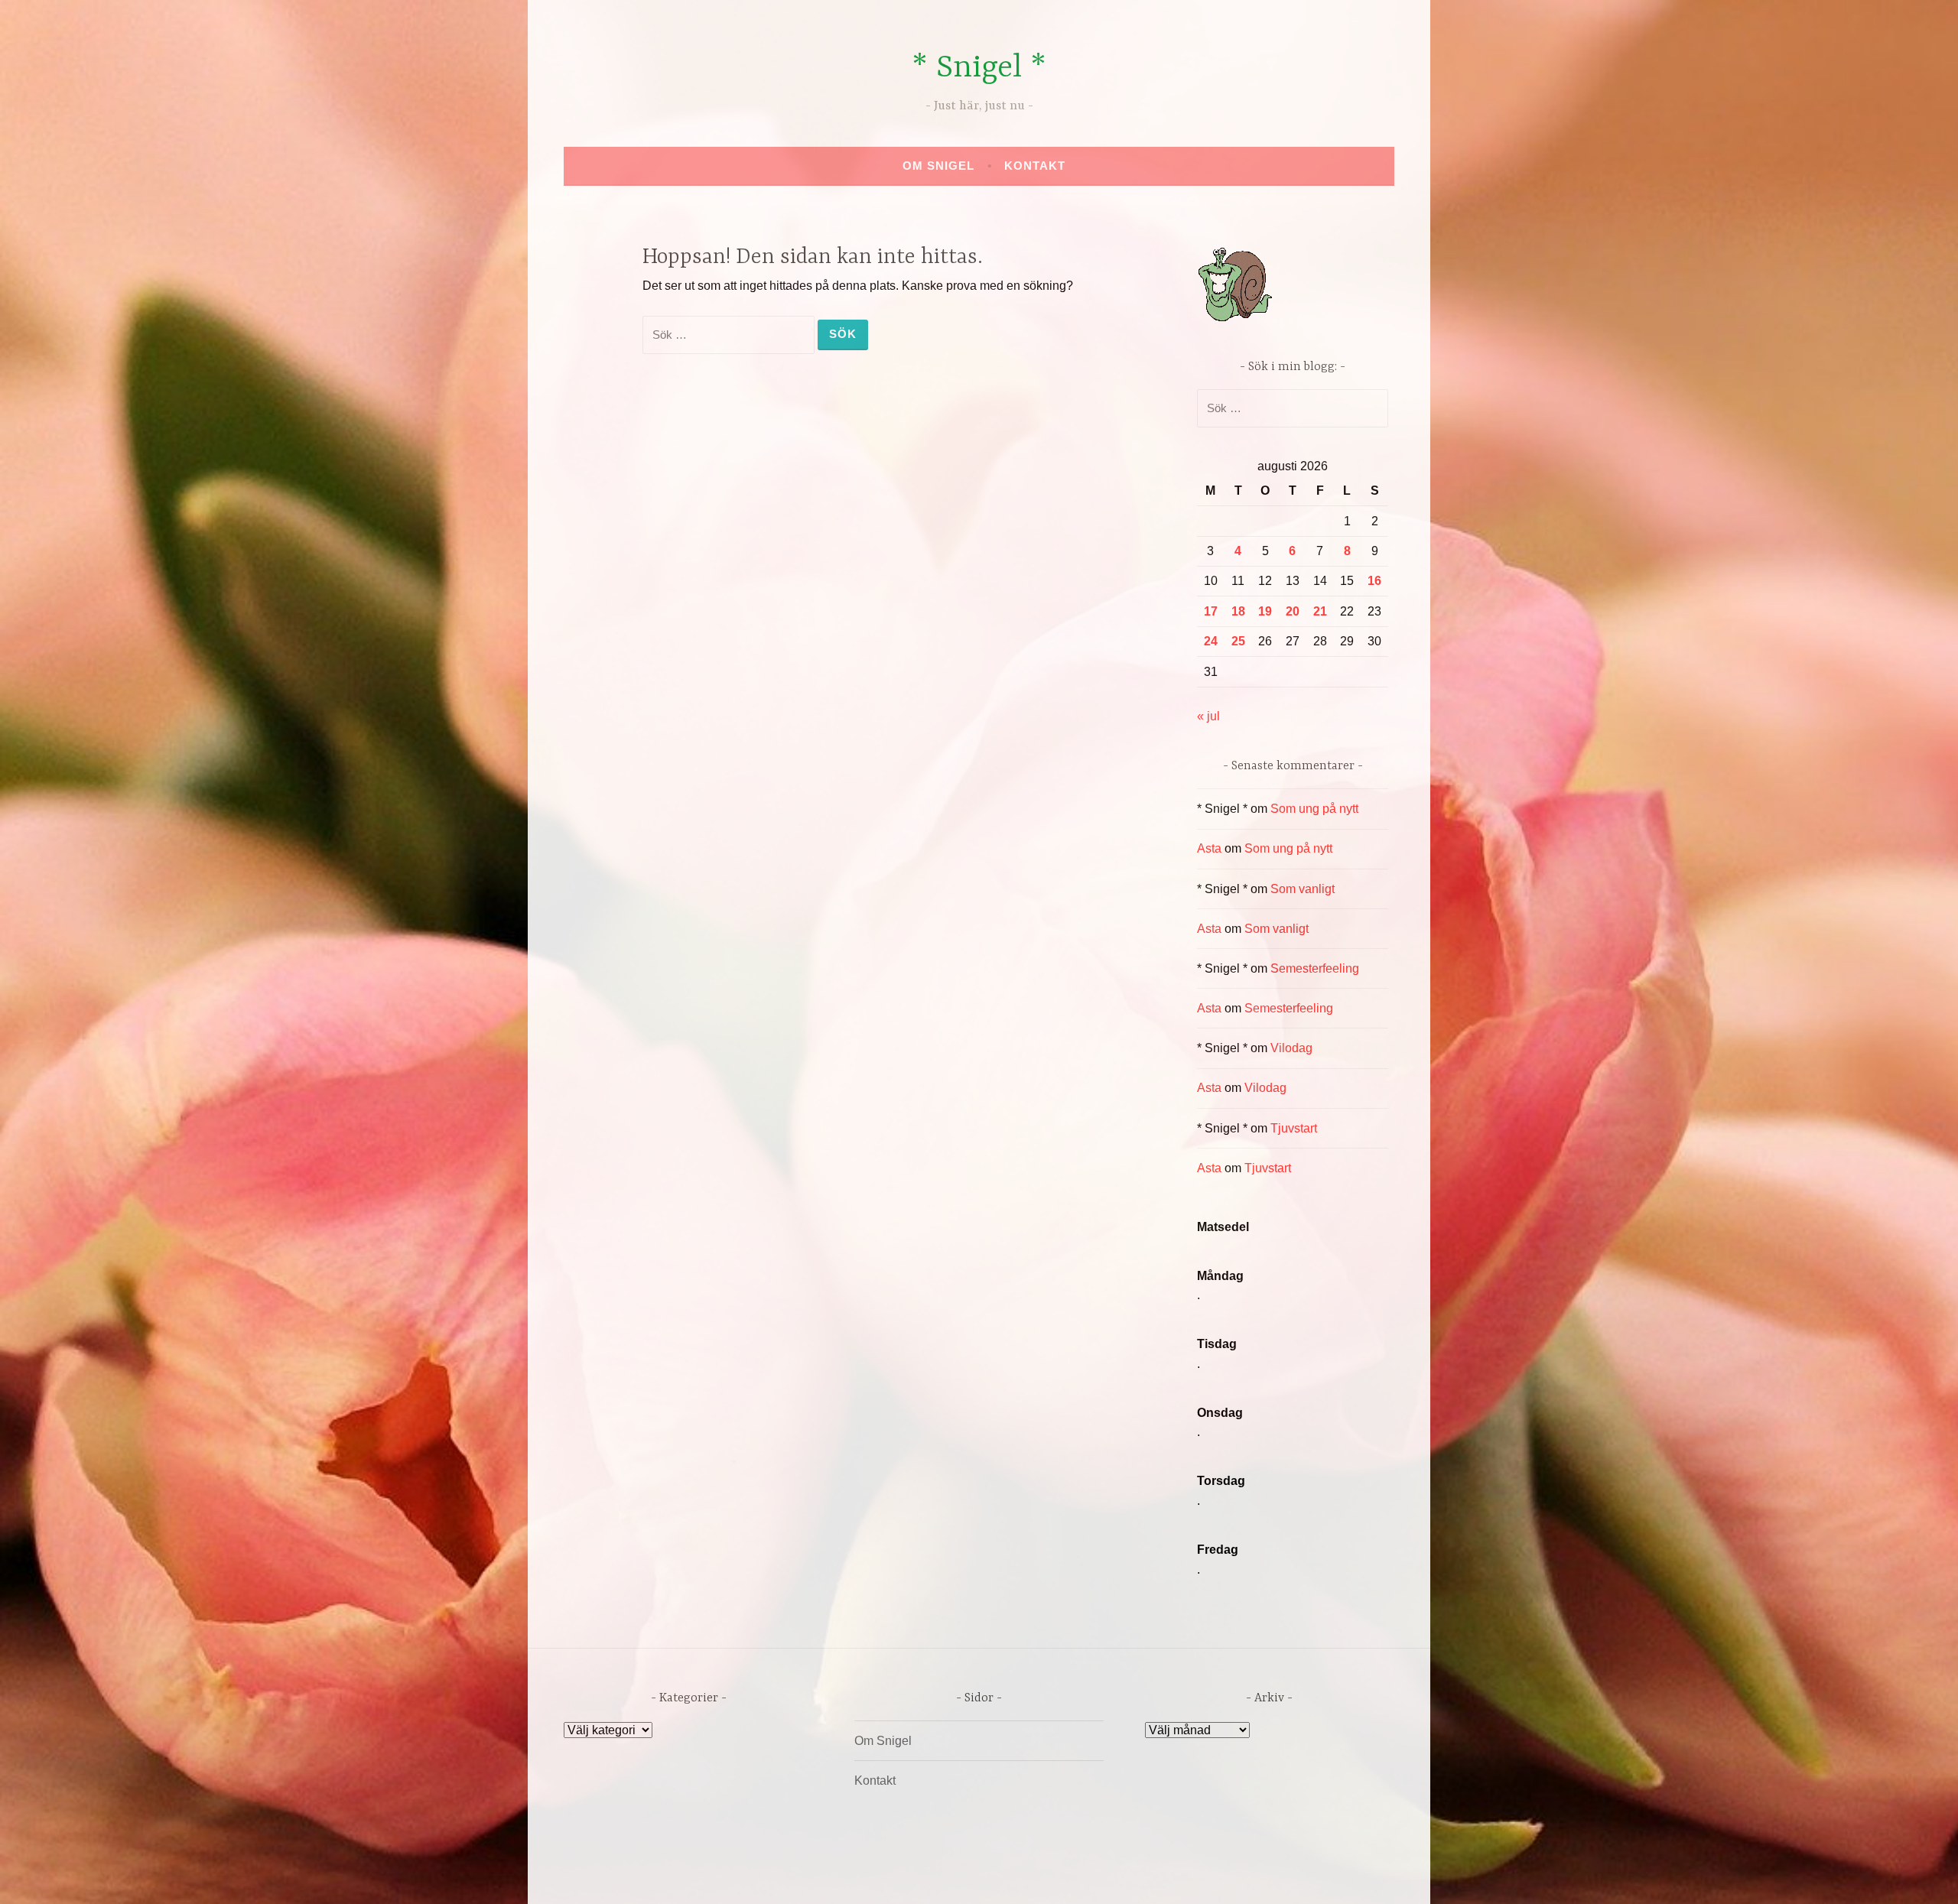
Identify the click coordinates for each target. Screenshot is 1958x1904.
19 (1265, 611)
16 (1374, 581)
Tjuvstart (1294, 1128)
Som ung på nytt (1314, 809)
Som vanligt (1303, 889)
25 (1238, 641)
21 (1320, 611)
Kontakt (1035, 166)
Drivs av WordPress (865, 1876)
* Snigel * (979, 68)
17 (1211, 611)
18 (1238, 611)
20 (1293, 611)
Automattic (1122, 1876)
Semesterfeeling (1315, 968)
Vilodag (1291, 1048)
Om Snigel (938, 166)
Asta (1209, 848)
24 (1211, 641)
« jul (1208, 716)
